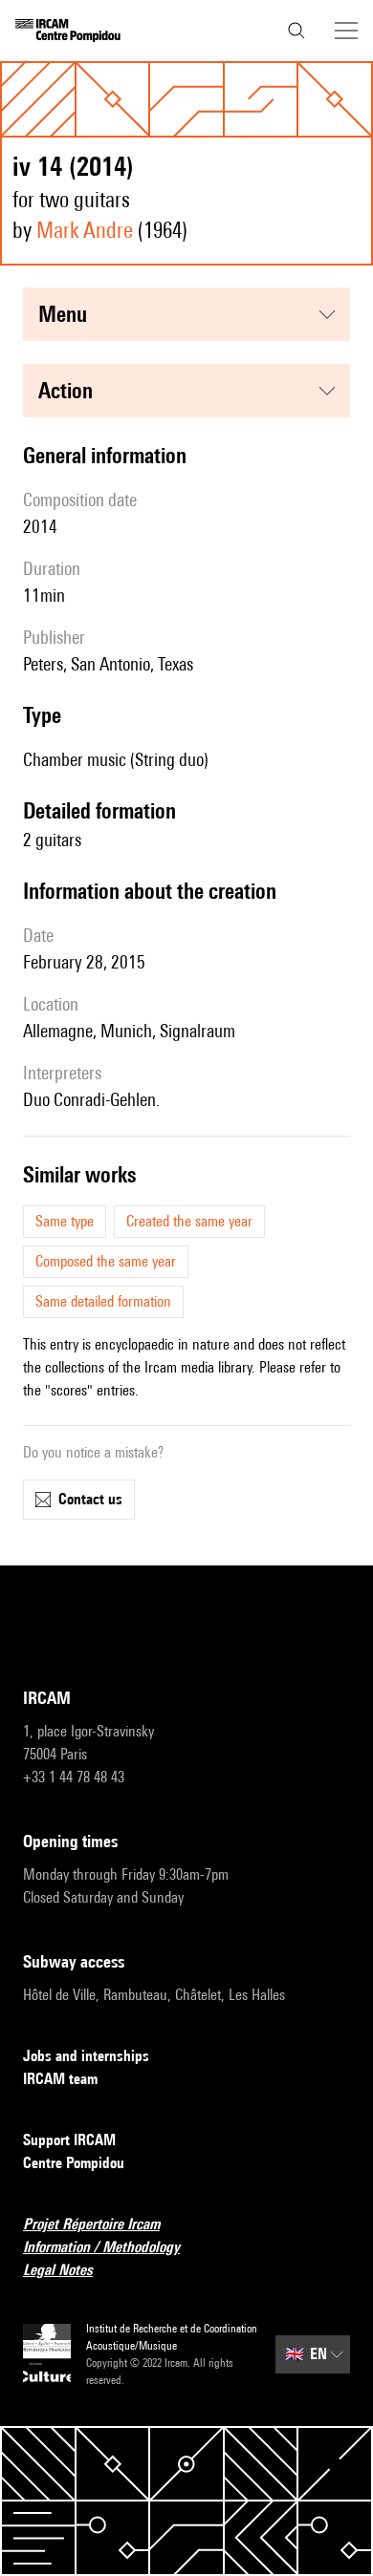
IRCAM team (60, 2079)
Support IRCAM (69, 2140)
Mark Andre (85, 230)
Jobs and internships (86, 2056)
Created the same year (189, 1221)
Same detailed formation (103, 1301)
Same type (65, 1221)
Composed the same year (106, 1261)
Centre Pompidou (74, 2163)
